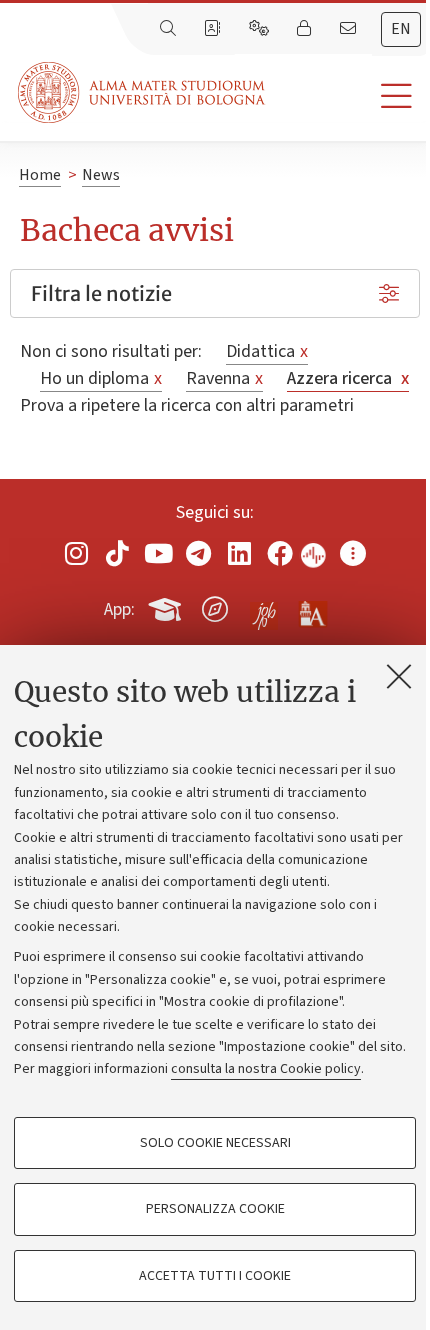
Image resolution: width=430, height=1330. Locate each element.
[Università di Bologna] (143, 92)
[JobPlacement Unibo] (264, 605)
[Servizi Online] (261, 29)
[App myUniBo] (167, 606)
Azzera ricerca (348, 378)
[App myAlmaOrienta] (215, 606)
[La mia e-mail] (350, 29)
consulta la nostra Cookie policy (266, 1069)
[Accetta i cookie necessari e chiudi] (399, 676)
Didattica (267, 351)
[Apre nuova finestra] (77, 553)
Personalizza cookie (215, 1209)
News (101, 175)
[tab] (401, 29)
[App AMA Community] (312, 608)
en (401, 29)
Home (40, 175)
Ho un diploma (101, 378)
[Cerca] (170, 29)
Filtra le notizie (101, 293)
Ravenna (224, 378)
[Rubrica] (214, 29)
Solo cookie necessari (215, 1143)
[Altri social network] (353, 553)
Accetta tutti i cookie (215, 1276)
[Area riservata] (306, 29)
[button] (347, 96)
